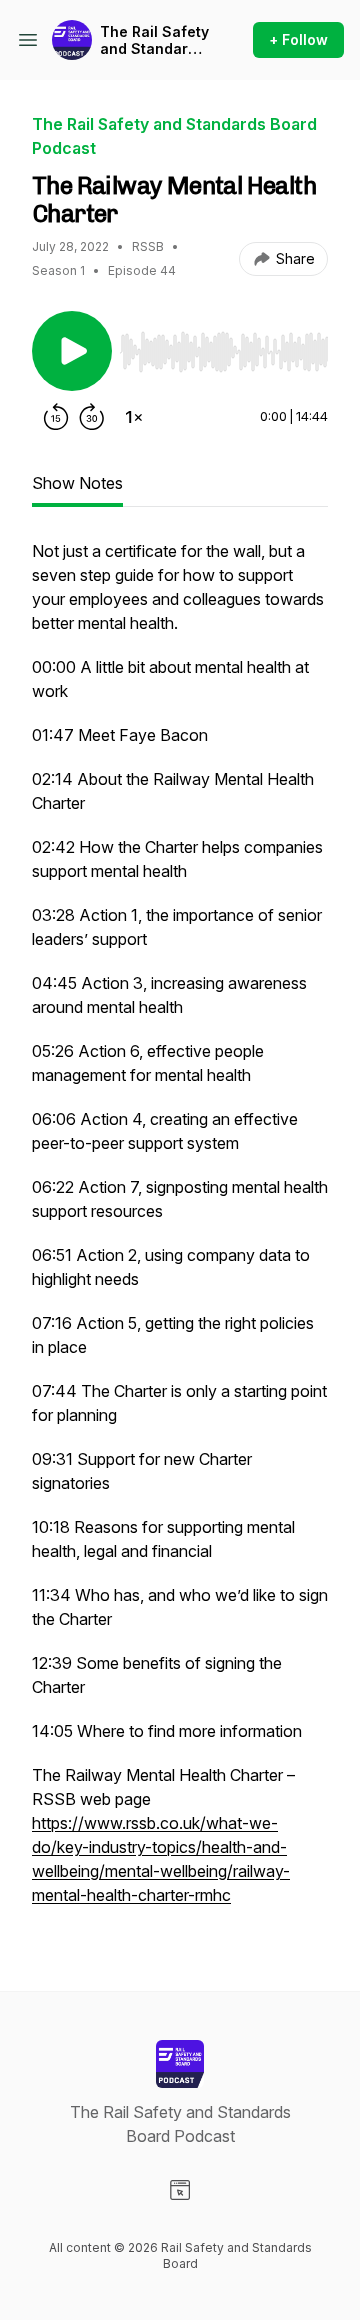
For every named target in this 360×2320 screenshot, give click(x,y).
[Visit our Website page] (180, 2190)
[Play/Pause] (72, 351)
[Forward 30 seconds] (92, 417)
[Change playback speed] (134, 417)
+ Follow (298, 39)
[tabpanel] (180, 1233)
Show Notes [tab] (77, 483)
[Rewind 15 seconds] (56, 417)
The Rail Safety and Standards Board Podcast (154, 40)
